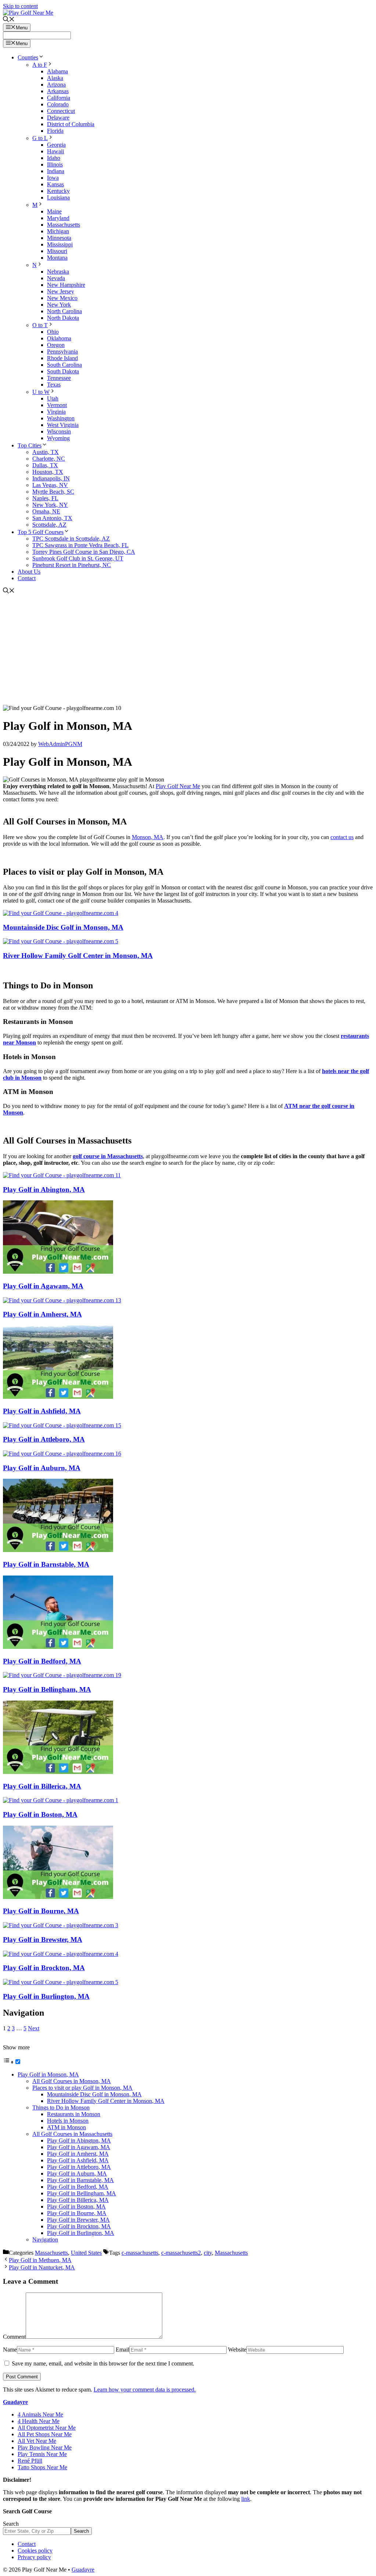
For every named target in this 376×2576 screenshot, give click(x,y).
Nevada (56, 278)
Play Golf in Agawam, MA (43, 1286)
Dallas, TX (45, 465)
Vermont (57, 405)
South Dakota (63, 371)
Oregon (56, 345)
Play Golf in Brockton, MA (44, 1968)
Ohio (53, 332)
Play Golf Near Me (178, 786)
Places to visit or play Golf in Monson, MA (82, 2088)
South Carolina (64, 365)
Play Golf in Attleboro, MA (44, 1439)
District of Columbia (71, 124)
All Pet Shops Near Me (45, 2434)
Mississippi (60, 244)
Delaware (58, 118)
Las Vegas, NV (50, 485)
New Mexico (62, 298)
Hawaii (55, 151)
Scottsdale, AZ (49, 525)
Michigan (58, 231)
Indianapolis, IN (51, 478)
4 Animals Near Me (40, 2414)
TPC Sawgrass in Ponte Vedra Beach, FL (80, 545)
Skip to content (20, 6)
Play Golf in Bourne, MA (41, 1911)
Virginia (56, 412)
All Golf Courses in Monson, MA (72, 2081)
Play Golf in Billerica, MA (42, 1786)
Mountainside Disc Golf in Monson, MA (63, 927)
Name (10, 2350)
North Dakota (63, 318)
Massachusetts (64, 225)
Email (122, 2350)
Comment (14, 2337)
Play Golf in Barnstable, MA (46, 1564)
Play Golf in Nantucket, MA (42, 2267)
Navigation (45, 2240)
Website (237, 2350)
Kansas (55, 184)
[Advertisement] (188, 650)
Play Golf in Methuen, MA (40, 2260)
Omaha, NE (46, 511)
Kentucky (58, 191)
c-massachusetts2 (181, 2253)
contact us (342, 837)
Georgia (56, 145)
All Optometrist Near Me (47, 2428)
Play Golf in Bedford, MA (42, 1661)
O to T (40, 325)
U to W (41, 392)
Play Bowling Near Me (45, 2447)
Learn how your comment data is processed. (145, 2390)
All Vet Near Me (37, 2441)
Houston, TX (48, 472)
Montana (57, 258)
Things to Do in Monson (61, 2107)
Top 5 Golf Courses (41, 532)
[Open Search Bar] (9, 20)
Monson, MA (148, 837)
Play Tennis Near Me (42, 2454)
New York (59, 305)
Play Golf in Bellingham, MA (47, 1689)
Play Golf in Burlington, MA (46, 1996)
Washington (61, 418)
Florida (55, 131)
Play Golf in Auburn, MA (42, 1468)
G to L (40, 138)
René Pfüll (30, 2461)
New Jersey (61, 291)
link (246, 2499)
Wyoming (58, 438)
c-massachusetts (140, 2253)
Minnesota (59, 238)
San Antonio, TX (52, 518)
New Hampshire (66, 285)
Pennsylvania (62, 352)
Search (11, 2524)
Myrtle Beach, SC (53, 492)
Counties (28, 57)
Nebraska (58, 272)
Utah (53, 398)
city (208, 2253)
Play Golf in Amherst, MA (42, 1314)
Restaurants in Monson (74, 2114)
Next (34, 2028)
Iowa (53, 178)
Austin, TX (46, 452)
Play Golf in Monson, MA (48, 2074)
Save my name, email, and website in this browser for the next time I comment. (103, 2363)
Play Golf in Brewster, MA (43, 1940)
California (59, 98)
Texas (54, 385)
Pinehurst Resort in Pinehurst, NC (72, 565)
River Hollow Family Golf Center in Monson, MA (78, 956)
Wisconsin (59, 431)
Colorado (58, 104)
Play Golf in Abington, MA (44, 1190)
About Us (29, 572)
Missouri (57, 251)
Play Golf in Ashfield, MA (42, 1411)
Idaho (54, 158)
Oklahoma (59, 338)
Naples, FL (45, 498)
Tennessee (59, 378)
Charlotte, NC (49, 459)
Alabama (57, 71)
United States (86, 2253)
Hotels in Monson (68, 2121)
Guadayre (15, 2402)
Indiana (56, 171)
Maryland (58, 218)
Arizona (56, 85)
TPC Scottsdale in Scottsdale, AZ (71, 539)
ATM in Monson (66, 2127)
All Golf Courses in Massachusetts (72, 2134)
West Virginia (63, 425)
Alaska (55, 78)
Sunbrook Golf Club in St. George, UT (78, 558)
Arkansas (58, 91)
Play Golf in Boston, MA (40, 1814)
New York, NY (50, 505)
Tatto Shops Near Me (42, 2467)
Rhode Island (62, 358)
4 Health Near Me (39, 2421)
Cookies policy (35, 2551)
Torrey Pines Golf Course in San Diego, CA (84, 552)
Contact (27, 578)
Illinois (55, 164)
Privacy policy (34, 2557)
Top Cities (30, 445)
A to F (40, 65)
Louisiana (58, 197)
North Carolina (64, 311)
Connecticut (61, 111)
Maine (54, 211)
